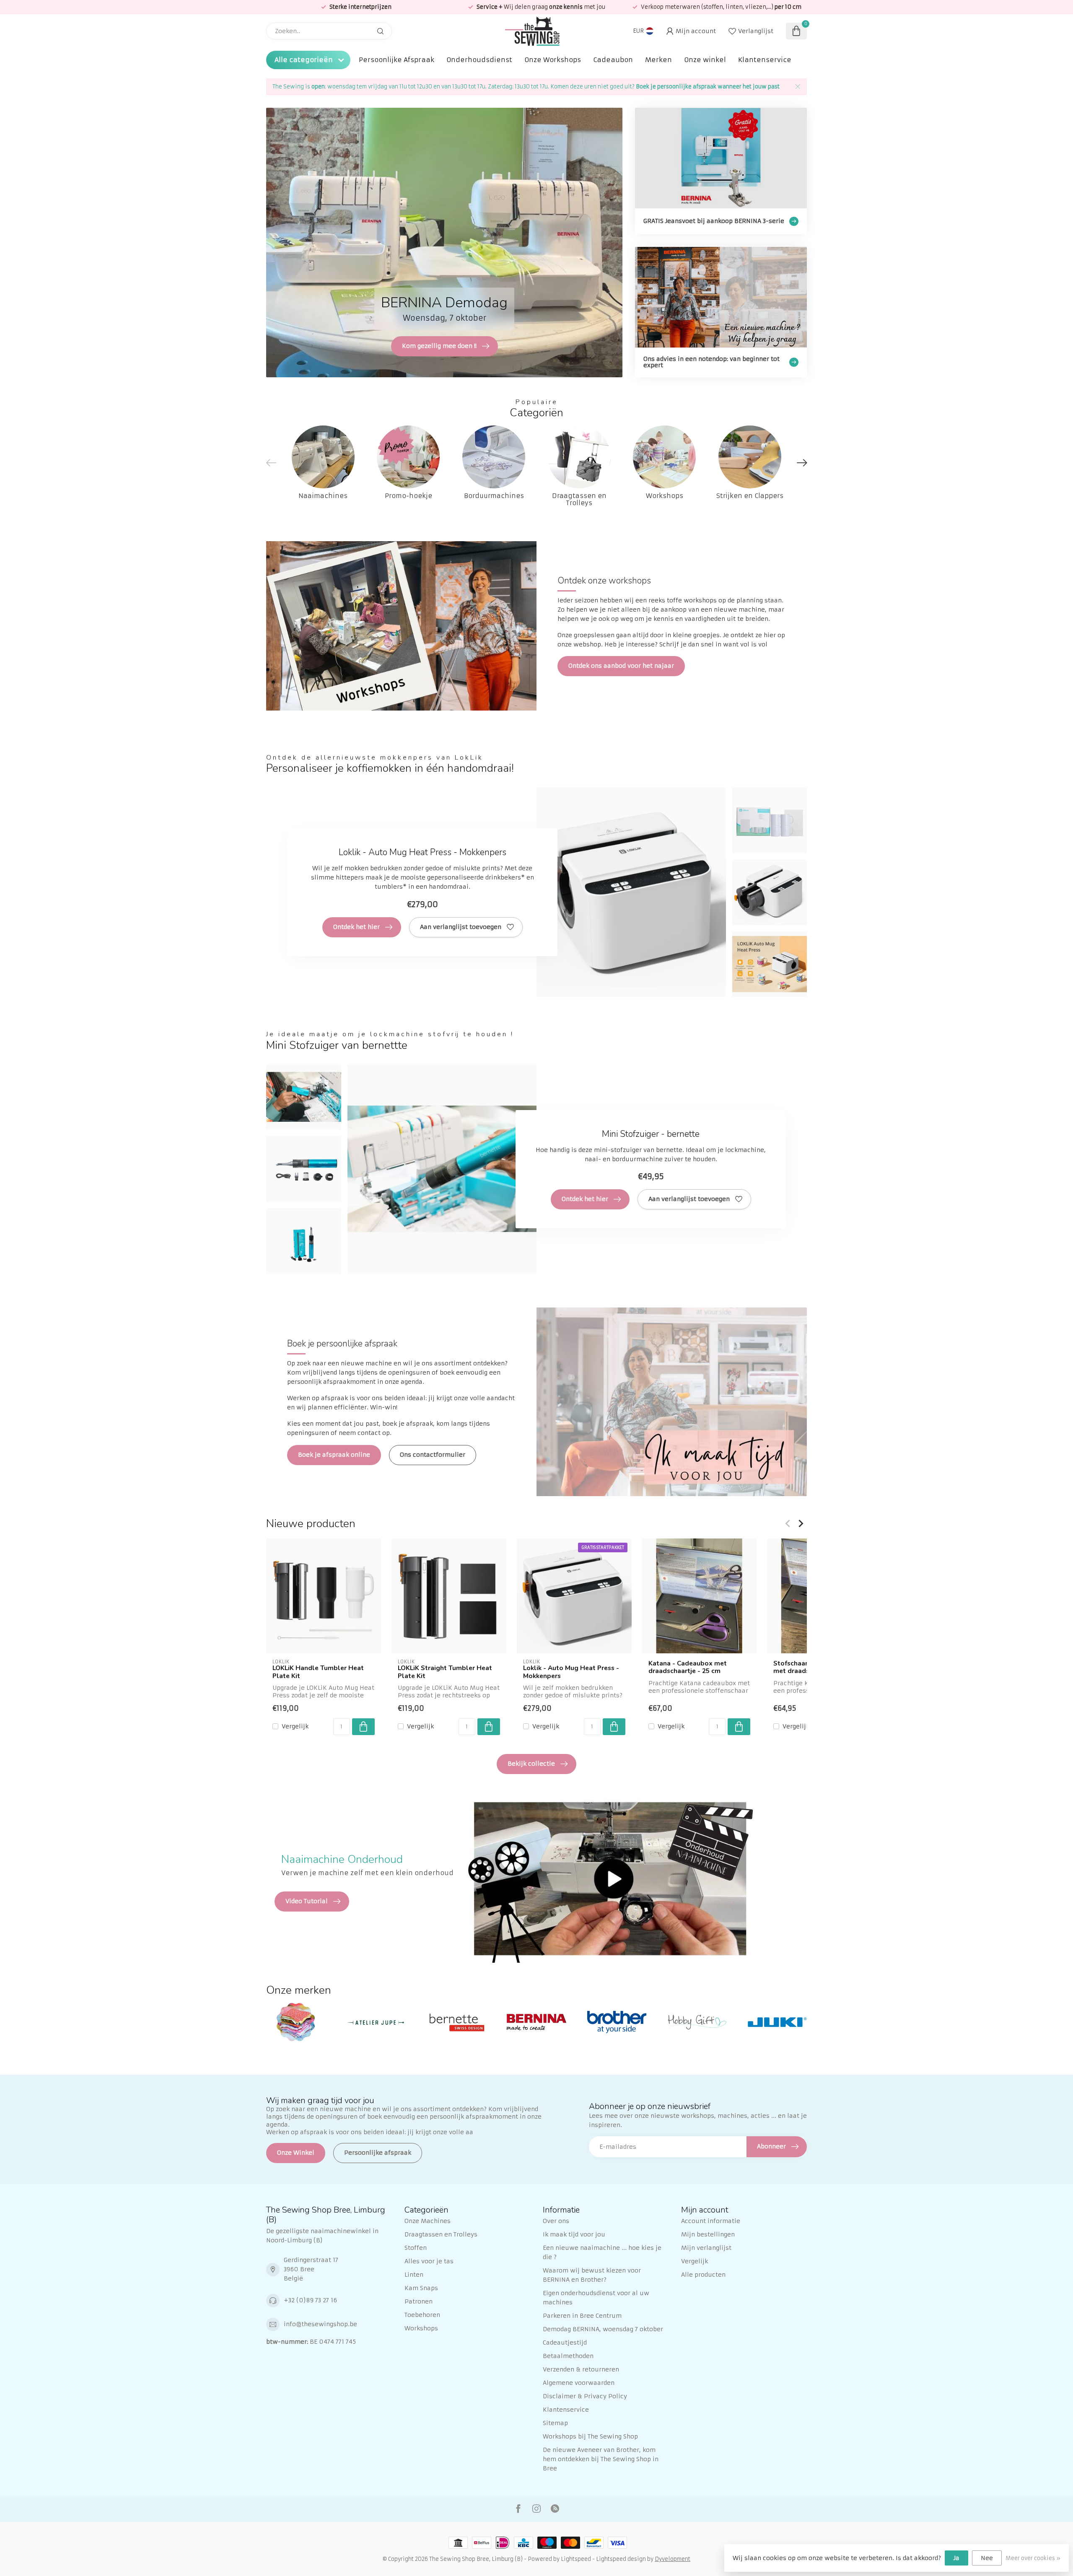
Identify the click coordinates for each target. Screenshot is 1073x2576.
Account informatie (711, 2221)
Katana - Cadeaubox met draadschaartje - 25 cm (688, 1667)
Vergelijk (295, 1726)
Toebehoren (422, 2315)
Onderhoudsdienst (479, 60)
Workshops (421, 2328)
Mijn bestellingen (708, 2234)
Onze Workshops (553, 60)
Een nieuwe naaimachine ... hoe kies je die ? (602, 2252)
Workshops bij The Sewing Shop (590, 2436)
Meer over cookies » (1033, 2558)
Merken (658, 60)
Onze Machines (428, 2221)
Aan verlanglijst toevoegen (461, 927)
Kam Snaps (421, 2288)
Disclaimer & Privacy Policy (585, 2396)
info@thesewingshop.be (320, 2324)
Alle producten (703, 2275)
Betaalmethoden (568, 2356)
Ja (956, 2558)
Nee (987, 2558)
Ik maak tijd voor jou (574, 2234)
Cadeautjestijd (565, 2343)
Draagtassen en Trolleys (441, 2234)
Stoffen (416, 2248)
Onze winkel (705, 60)
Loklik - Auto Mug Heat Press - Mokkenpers (571, 1672)
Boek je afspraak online (334, 1455)
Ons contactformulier (433, 1455)
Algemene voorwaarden (579, 2383)
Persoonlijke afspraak (378, 2153)
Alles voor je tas (429, 2261)
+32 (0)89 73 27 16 (310, 2300)
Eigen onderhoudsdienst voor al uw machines (596, 2298)
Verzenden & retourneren (581, 2369)
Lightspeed (576, 2559)
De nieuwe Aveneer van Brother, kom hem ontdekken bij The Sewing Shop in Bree (601, 2459)
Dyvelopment (673, 2559)
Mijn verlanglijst (706, 2248)
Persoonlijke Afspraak (397, 60)
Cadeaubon (613, 60)
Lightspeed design (621, 2559)
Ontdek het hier (356, 927)
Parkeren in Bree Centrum (582, 2316)
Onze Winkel (296, 2153)
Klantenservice (765, 60)
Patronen (419, 2301)
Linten (414, 2275)
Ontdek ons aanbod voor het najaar (621, 666)
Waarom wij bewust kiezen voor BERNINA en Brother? (592, 2275)
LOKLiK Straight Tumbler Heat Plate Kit (445, 1672)
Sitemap (555, 2423)
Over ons (556, 2221)
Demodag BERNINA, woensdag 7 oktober (603, 2329)
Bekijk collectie (531, 1764)
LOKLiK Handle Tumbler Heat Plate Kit (318, 1672)
